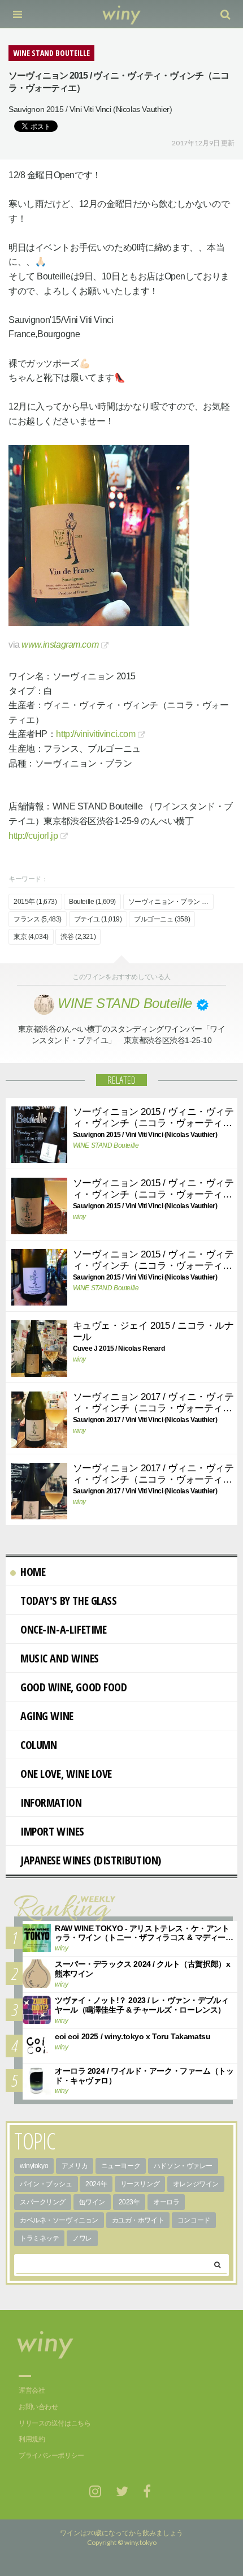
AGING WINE (47, 1716)
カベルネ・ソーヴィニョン (59, 2220)
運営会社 (32, 2390)
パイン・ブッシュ (46, 2184)
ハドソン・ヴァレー (183, 2166)
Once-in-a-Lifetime (63, 1629)
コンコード (194, 2220)
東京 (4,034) (31, 937)
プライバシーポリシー (51, 2456)
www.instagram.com (60, 645)
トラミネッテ (39, 2238)
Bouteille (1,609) (92, 902)
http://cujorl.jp (33, 836)
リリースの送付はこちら (55, 2423)
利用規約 (32, 2439)
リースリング (140, 2184)
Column (38, 1745)
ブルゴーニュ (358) (162, 919)
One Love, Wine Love (66, 1774)
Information (51, 1802)
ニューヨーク (121, 2166)
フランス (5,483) (38, 919)
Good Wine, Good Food (74, 1687)
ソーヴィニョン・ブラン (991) (171, 902)
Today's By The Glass (69, 1601)
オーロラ (166, 2202)
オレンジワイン (196, 2184)
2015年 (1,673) (35, 902)
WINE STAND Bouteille (106, 1145)
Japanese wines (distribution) (91, 1860)
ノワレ (82, 2238)
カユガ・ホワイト (138, 2220)
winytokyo (34, 2166)
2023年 (129, 2202)
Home (33, 1572)
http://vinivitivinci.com (96, 734)
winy (79, 1217)
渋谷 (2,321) (78, 937)
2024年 (96, 2184)
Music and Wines (60, 1658)
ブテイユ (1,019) (98, 919)
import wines (52, 1831)
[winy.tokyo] (122, 14)
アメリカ (75, 2166)
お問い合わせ (38, 2407)
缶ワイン (92, 2202)
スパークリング (43, 2202)
